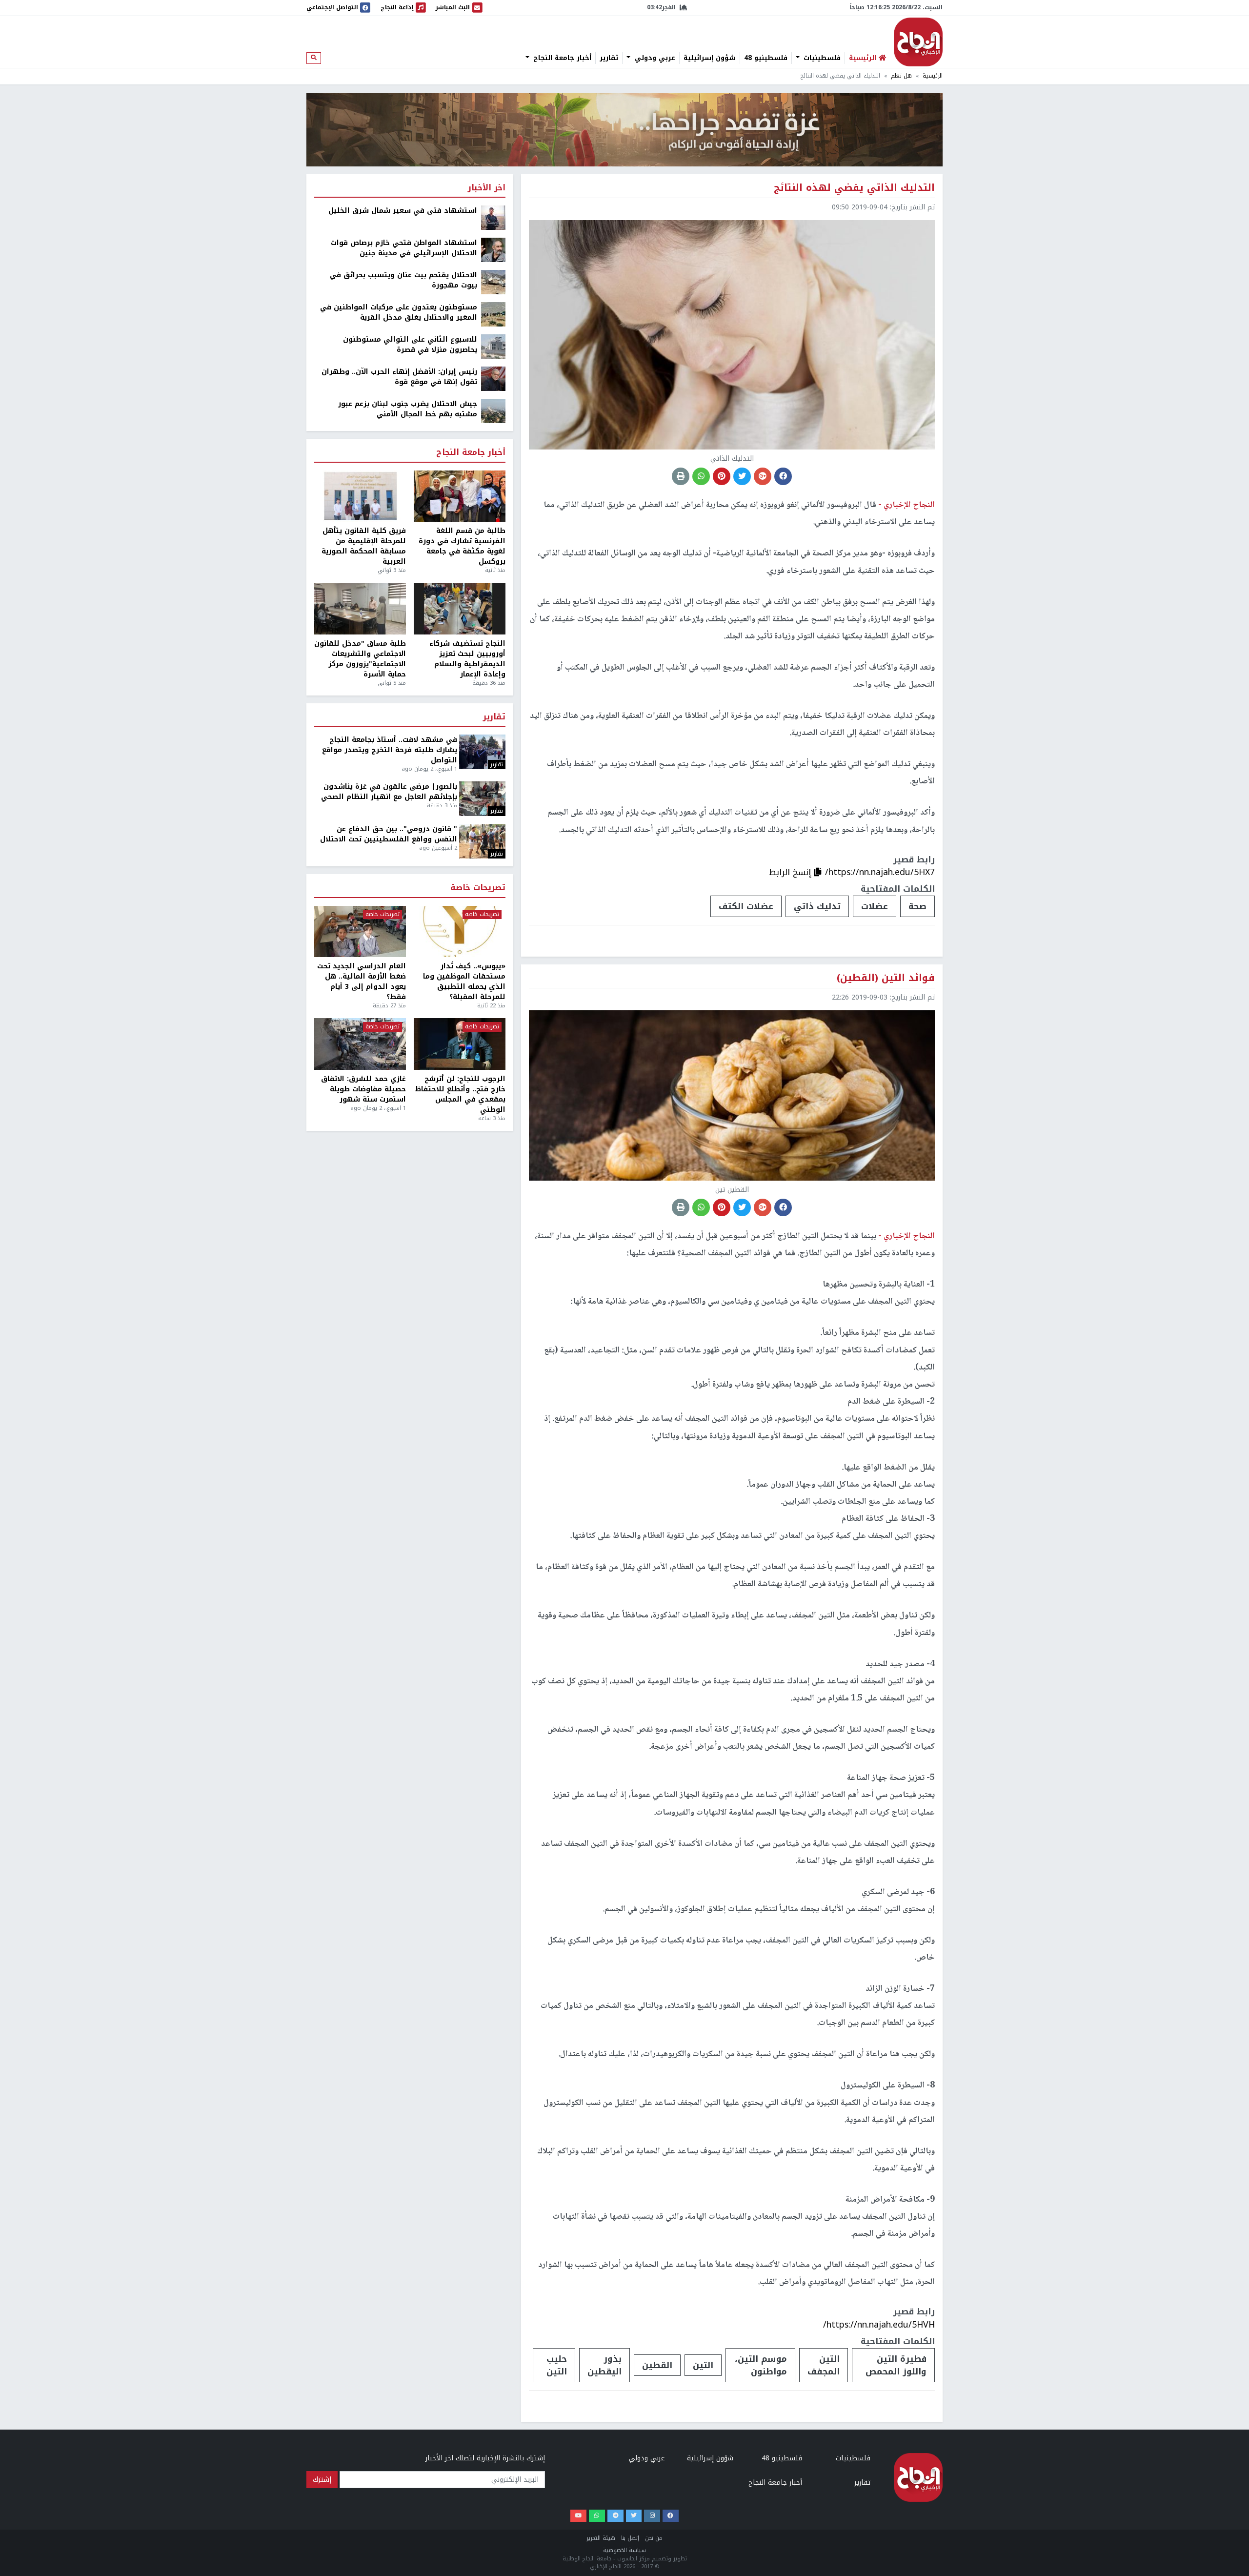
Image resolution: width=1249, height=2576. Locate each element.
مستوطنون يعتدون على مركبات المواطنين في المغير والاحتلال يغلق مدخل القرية (399, 312)
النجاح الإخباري (918, 42)
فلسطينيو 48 (766, 58)
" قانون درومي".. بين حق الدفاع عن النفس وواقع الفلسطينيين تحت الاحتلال (389, 834)
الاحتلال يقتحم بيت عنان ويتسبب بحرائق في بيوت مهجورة (403, 280)
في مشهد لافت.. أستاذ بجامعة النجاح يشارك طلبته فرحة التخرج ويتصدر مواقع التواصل (390, 750)
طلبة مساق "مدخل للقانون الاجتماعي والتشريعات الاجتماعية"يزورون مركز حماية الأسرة (360, 659)
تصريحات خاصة (478, 888)
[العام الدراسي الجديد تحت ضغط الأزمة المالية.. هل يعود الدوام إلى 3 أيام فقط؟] (360, 932)
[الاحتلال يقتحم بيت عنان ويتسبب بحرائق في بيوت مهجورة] (493, 282)
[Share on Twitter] (742, 476)
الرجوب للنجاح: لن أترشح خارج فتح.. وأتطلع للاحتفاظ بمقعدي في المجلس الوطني (460, 1094)
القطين (657, 2365)
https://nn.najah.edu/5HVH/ (879, 2325)
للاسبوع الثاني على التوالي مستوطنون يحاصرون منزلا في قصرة (410, 345)
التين (703, 2365)
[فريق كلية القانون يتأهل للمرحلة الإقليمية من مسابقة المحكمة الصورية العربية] (360, 496)
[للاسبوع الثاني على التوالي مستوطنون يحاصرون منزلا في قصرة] (493, 346)
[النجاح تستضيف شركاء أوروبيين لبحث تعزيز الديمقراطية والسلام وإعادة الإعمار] (460, 609)
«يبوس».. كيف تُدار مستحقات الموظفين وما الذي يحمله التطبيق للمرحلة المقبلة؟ (464, 981)
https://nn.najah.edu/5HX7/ (880, 872)
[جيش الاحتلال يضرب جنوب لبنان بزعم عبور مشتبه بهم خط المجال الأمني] (493, 411)
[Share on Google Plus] (763, 476)
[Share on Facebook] (783, 476)
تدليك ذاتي (817, 906)
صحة (917, 906)
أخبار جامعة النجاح (561, 58)
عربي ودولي (654, 58)
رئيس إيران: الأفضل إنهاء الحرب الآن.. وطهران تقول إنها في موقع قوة (399, 377)
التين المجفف (824, 2365)
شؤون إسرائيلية (710, 58)
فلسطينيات (821, 58)
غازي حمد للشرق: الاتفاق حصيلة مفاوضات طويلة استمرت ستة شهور (363, 1089)
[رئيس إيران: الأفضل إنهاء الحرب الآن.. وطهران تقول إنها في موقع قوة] (493, 378)
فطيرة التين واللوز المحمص (896, 2365)
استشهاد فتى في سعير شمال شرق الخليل (403, 211)
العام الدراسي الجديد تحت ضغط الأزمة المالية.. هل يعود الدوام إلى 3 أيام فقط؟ (362, 981)
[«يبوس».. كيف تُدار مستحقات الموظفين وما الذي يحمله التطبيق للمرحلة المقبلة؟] (460, 932)
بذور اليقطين (604, 2365)
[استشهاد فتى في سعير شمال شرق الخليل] (493, 217)
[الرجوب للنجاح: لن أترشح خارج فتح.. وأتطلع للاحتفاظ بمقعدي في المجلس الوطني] (460, 1044)
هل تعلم (901, 76)
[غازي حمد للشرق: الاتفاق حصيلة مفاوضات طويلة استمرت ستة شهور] (360, 1044)
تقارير (609, 58)
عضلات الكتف (746, 906)
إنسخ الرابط (791, 872)
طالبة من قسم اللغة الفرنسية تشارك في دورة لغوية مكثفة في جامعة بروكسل (462, 546)
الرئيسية (933, 76)
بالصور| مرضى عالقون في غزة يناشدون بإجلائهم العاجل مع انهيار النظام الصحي (389, 792)
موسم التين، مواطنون (761, 2365)
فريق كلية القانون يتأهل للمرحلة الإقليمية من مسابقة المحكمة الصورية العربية (364, 546)
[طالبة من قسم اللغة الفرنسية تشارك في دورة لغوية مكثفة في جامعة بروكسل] (460, 496)
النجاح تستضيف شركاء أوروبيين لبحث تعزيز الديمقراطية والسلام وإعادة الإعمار (467, 659)
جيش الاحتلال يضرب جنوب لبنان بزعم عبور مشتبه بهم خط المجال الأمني (408, 409)
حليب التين (557, 2365)
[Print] (681, 476)
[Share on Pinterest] (722, 476)
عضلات (875, 906)
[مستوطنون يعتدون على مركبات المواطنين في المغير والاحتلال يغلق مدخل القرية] (493, 314)
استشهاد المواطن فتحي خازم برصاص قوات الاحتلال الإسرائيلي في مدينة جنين (404, 248)
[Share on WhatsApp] (701, 476)
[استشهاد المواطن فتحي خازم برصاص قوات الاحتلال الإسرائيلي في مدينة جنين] (493, 250)
